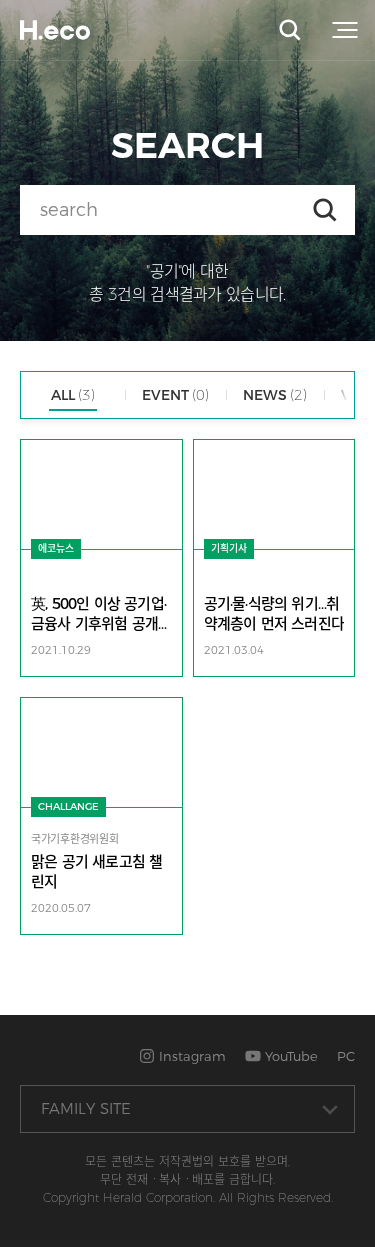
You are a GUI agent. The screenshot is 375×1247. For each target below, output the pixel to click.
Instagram (190, 1056)
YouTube (289, 1056)
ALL (73, 395)
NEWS (275, 395)
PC (346, 1056)
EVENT (175, 395)
